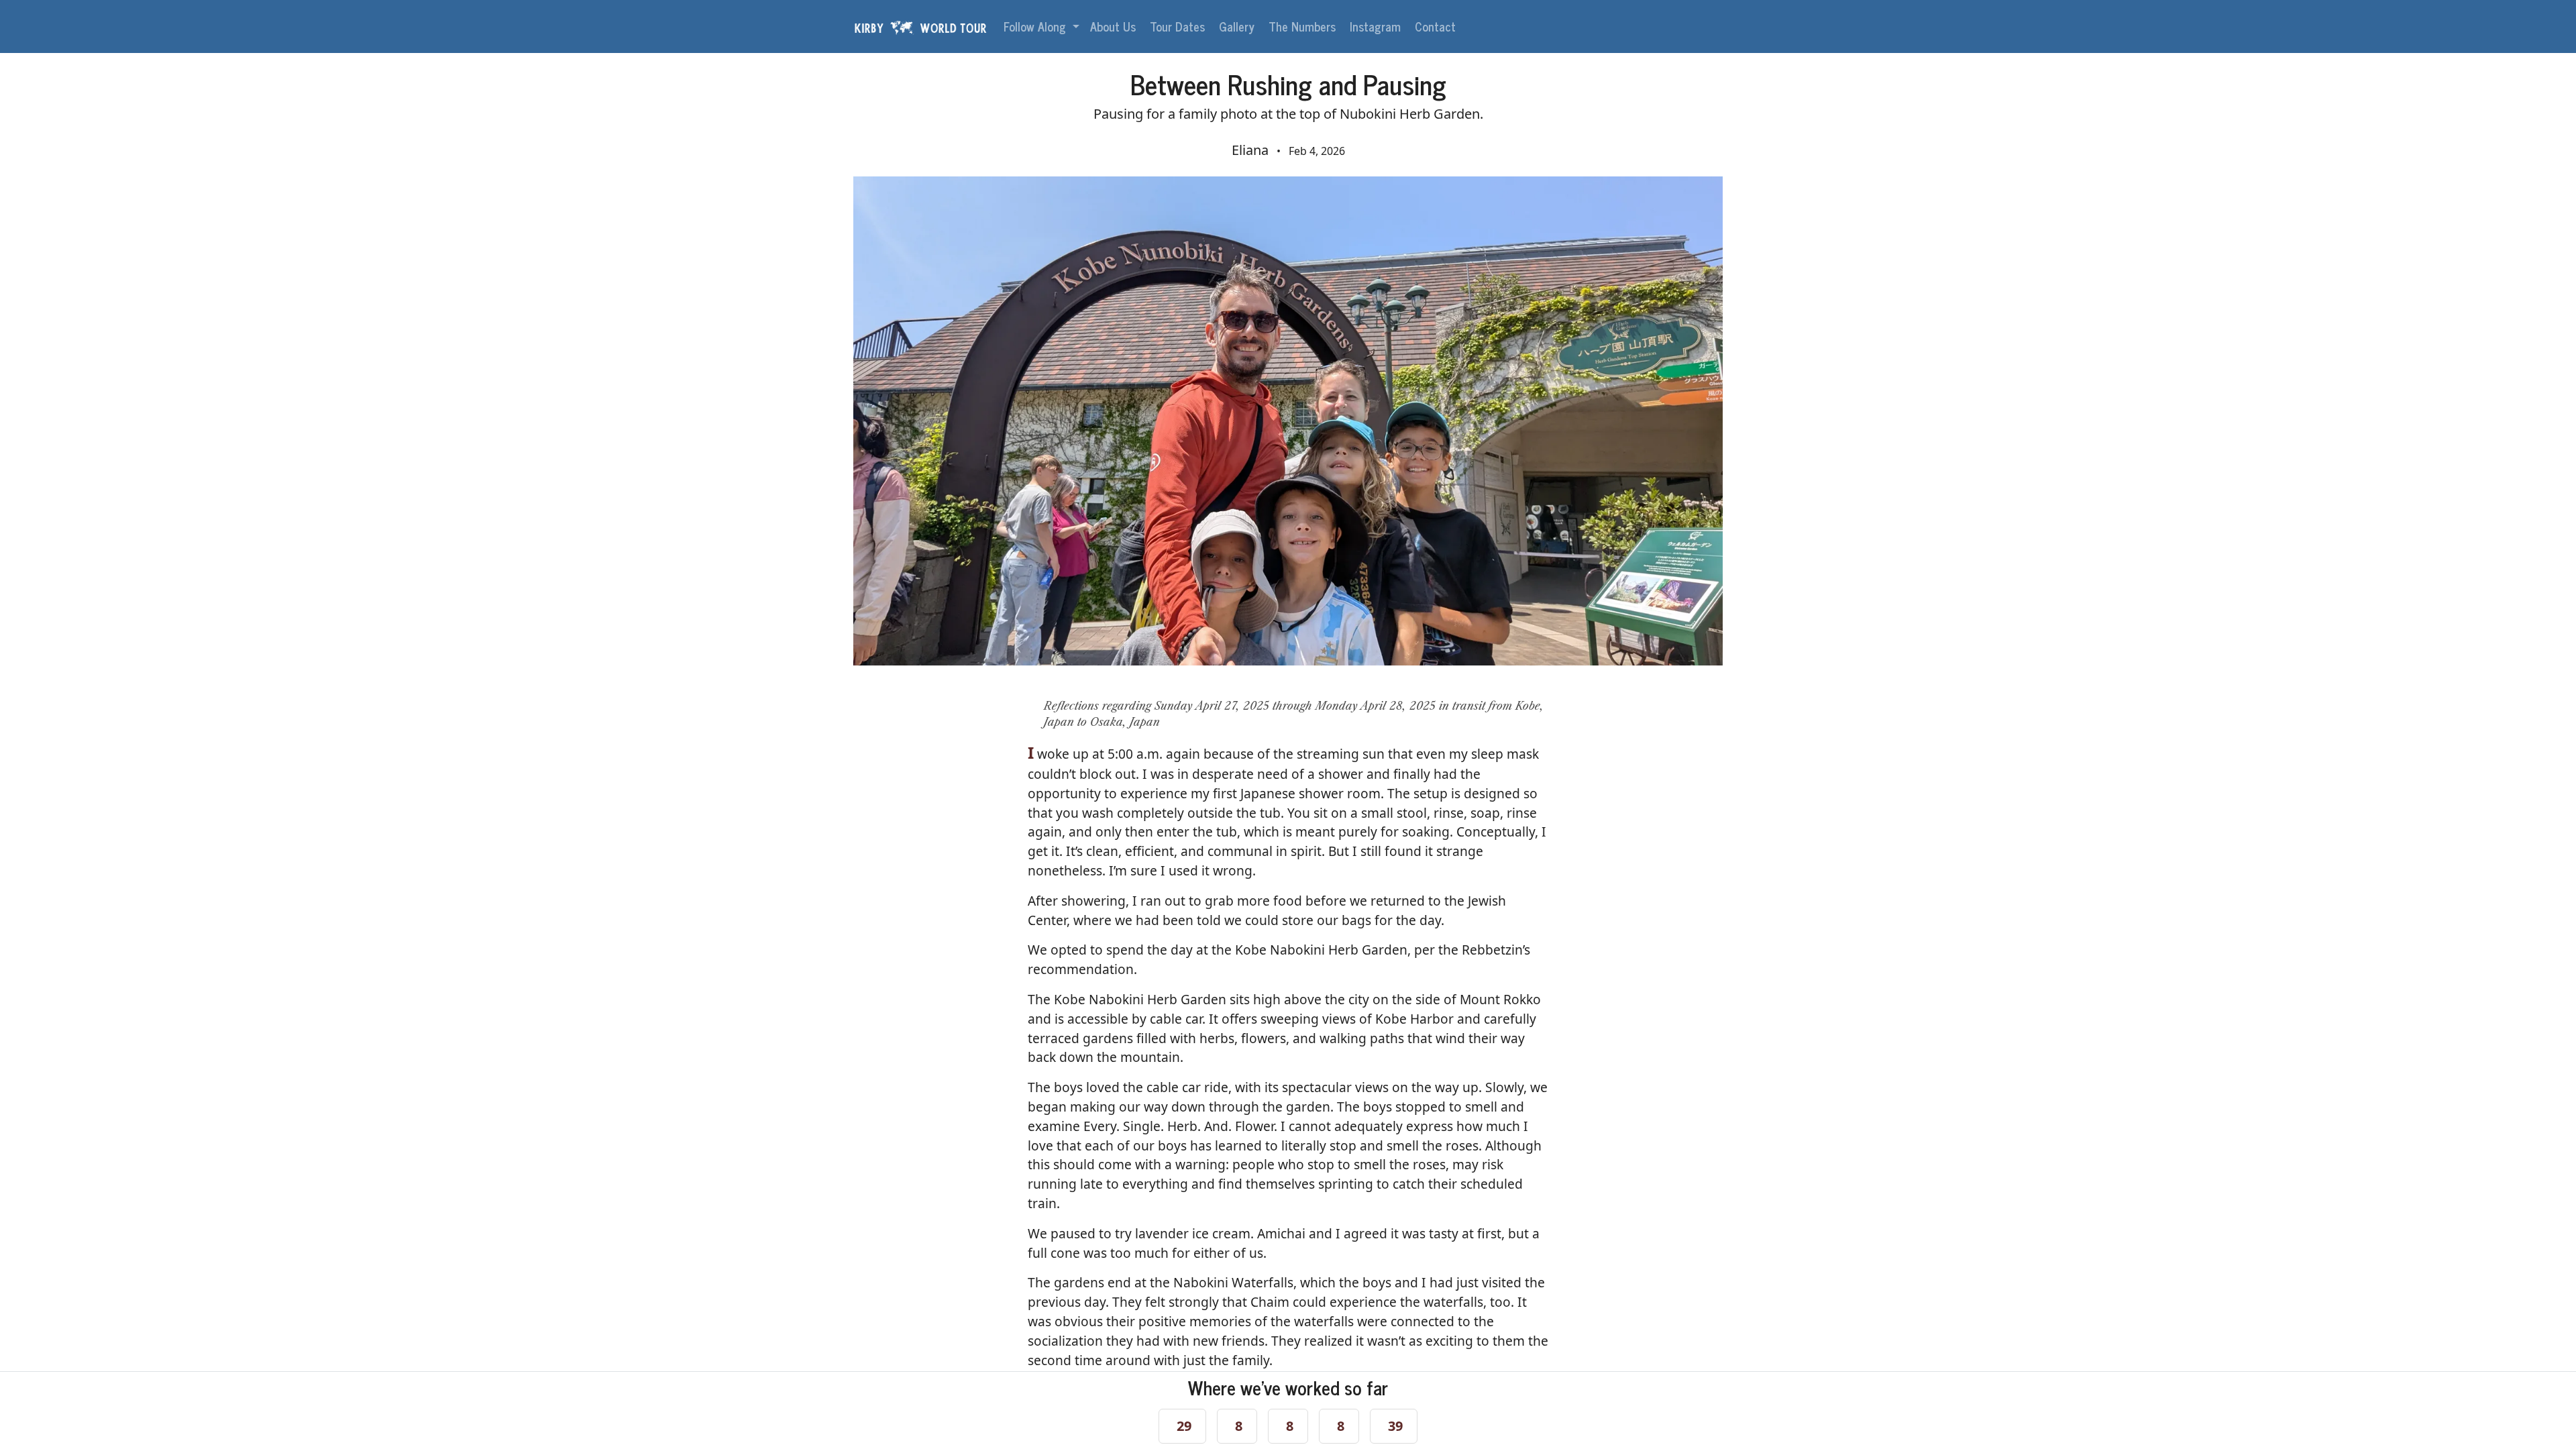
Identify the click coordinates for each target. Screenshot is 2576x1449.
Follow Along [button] (1036, 26)
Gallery (1238, 26)
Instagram (1377, 26)
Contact (1437, 26)
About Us (1115, 26)
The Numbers (1304, 26)
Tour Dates (1179, 26)
